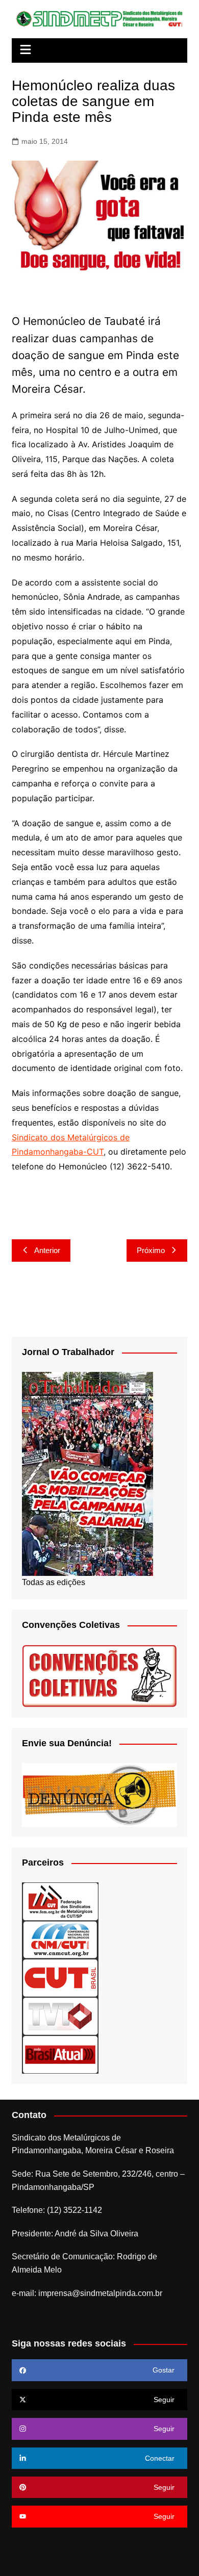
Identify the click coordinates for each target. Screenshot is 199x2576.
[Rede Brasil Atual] (60, 2054)
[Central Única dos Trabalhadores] (60, 1978)
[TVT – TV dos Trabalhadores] (60, 2016)
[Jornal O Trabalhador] (88, 1474)
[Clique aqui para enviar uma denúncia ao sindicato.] (99, 1794)
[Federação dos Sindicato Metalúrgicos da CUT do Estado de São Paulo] (60, 1901)
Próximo (151, 1250)
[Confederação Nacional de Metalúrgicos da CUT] (60, 1939)
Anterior (47, 1250)
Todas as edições (54, 1582)
